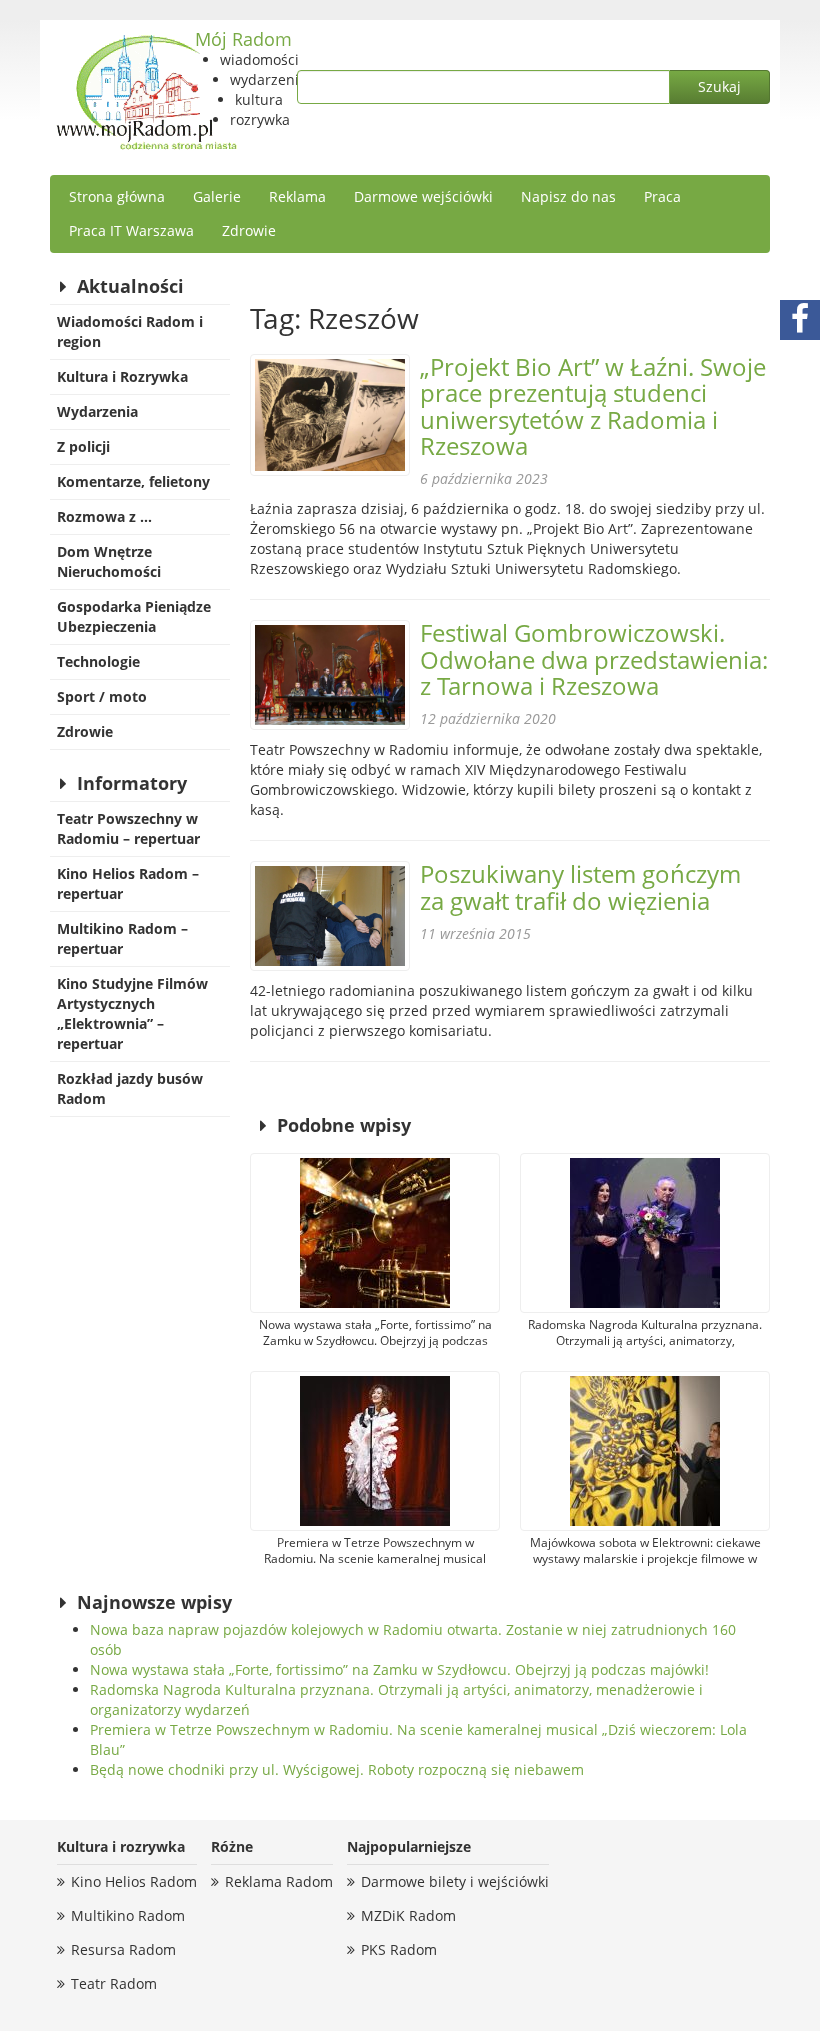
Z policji (83, 446)
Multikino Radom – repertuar (122, 938)
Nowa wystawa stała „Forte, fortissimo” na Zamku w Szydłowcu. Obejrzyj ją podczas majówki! (399, 1669)
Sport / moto (102, 696)
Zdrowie (249, 230)
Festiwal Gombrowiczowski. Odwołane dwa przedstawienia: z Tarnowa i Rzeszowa (594, 659)
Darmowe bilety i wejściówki (455, 1881)
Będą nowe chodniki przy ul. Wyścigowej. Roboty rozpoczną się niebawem (337, 1769)
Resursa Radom (123, 1949)
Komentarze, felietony (133, 481)
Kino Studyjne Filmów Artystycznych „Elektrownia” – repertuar (132, 1013)
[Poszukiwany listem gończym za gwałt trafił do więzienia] (330, 916)
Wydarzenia (97, 411)
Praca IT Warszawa (131, 230)
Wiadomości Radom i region (130, 331)
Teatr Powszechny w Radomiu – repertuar (128, 828)
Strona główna (117, 196)
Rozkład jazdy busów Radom (130, 1088)
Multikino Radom (128, 1915)
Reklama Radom (279, 1881)
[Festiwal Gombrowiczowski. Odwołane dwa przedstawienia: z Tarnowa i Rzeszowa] (330, 675)
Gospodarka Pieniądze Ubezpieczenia (134, 616)
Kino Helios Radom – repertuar (128, 883)
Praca (662, 196)
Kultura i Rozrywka (122, 376)
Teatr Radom (114, 1983)
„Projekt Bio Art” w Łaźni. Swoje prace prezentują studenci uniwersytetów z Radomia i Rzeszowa (593, 406)
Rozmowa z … (104, 516)
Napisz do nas (568, 196)
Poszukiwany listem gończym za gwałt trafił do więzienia (580, 886)
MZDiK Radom (408, 1915)
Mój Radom (243, 39)
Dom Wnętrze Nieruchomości (109, 561)
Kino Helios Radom (134, 1881)
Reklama (297, 196)
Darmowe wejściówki (423, 196)
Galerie (217, 196)
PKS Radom (399, 1949)
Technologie (98, 661)
